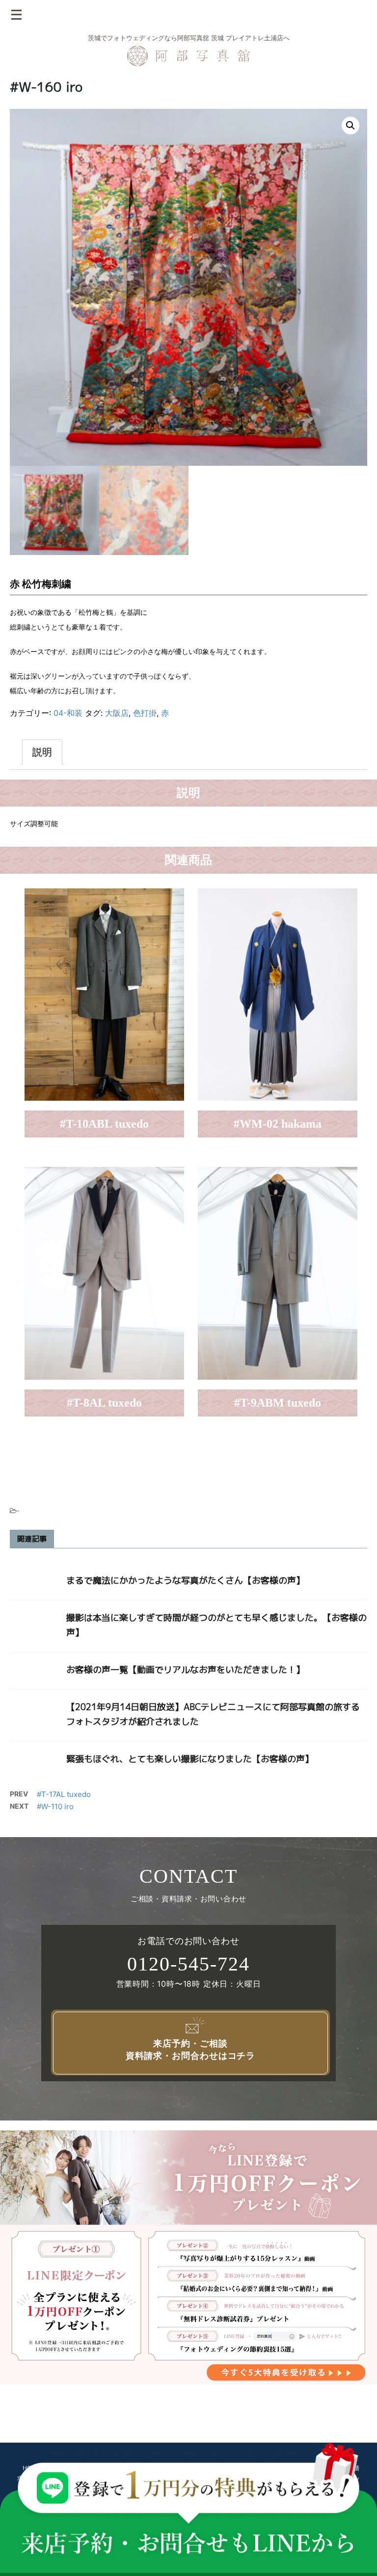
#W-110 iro (55, 1806)
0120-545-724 (188, 1964)
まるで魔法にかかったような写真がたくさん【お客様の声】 (186, 1580)
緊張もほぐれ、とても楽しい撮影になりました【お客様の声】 (190, 1759)
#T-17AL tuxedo (64, 1794)
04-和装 (68, 713)
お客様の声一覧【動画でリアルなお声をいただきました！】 (186, 1670)
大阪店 (117, 713)
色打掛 (145, 713)
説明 (42, 752)
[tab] (42, 752)
